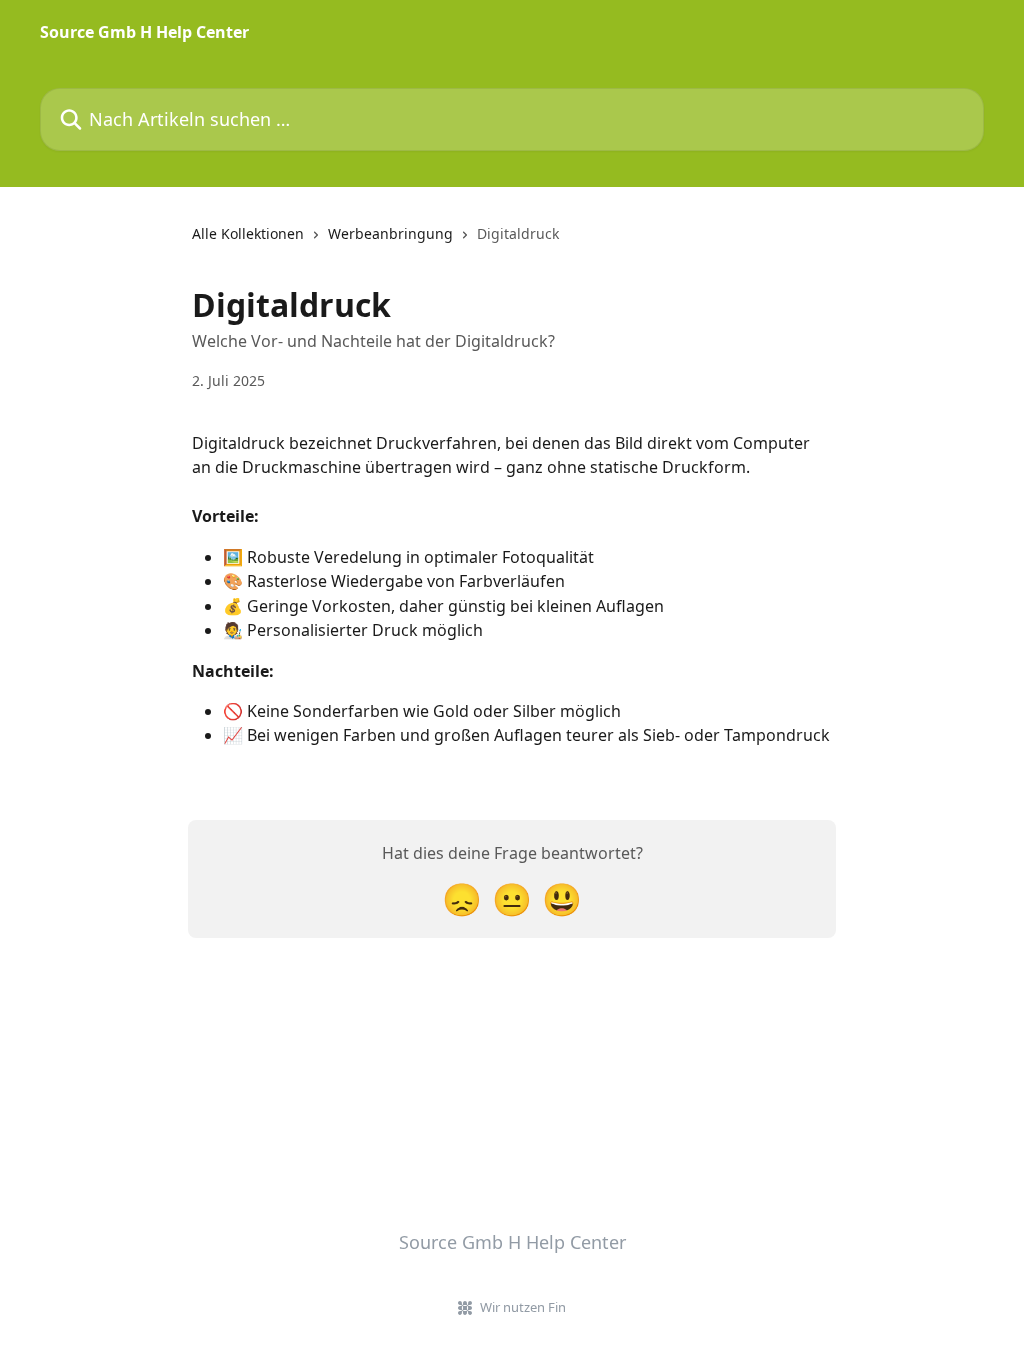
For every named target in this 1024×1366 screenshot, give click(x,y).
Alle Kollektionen (248, 233)
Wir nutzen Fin (523, 1307)
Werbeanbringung (390, 233)
